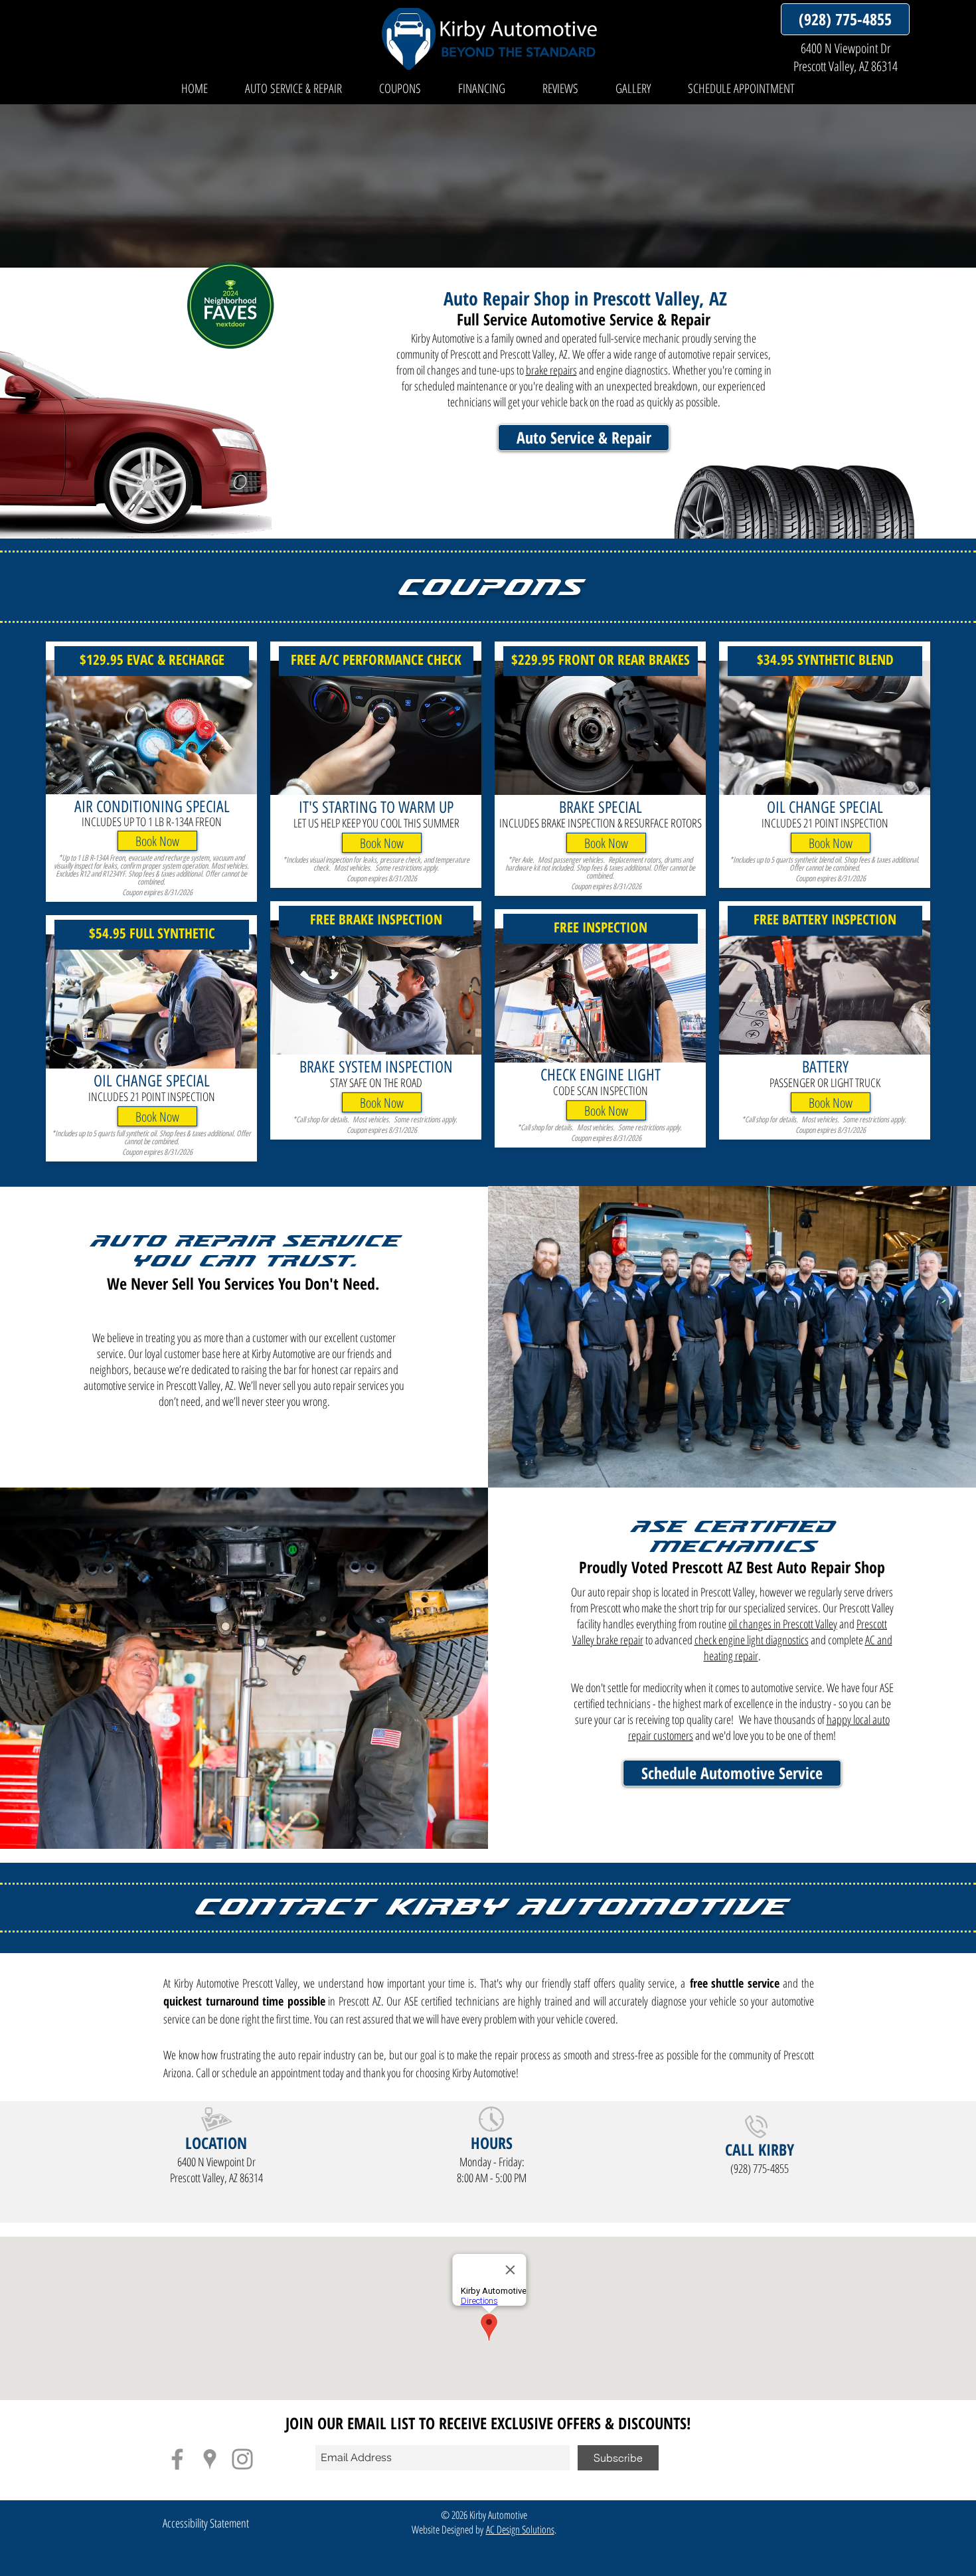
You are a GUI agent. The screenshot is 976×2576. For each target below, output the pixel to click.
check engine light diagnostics (752, 1640)
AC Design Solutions (520, 2530)
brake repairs (551, 370)
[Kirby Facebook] (177, 2459)
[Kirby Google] (210, 2459)
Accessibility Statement (206, 2523)
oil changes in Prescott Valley (783, 1624)
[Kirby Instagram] (242, 2459)
